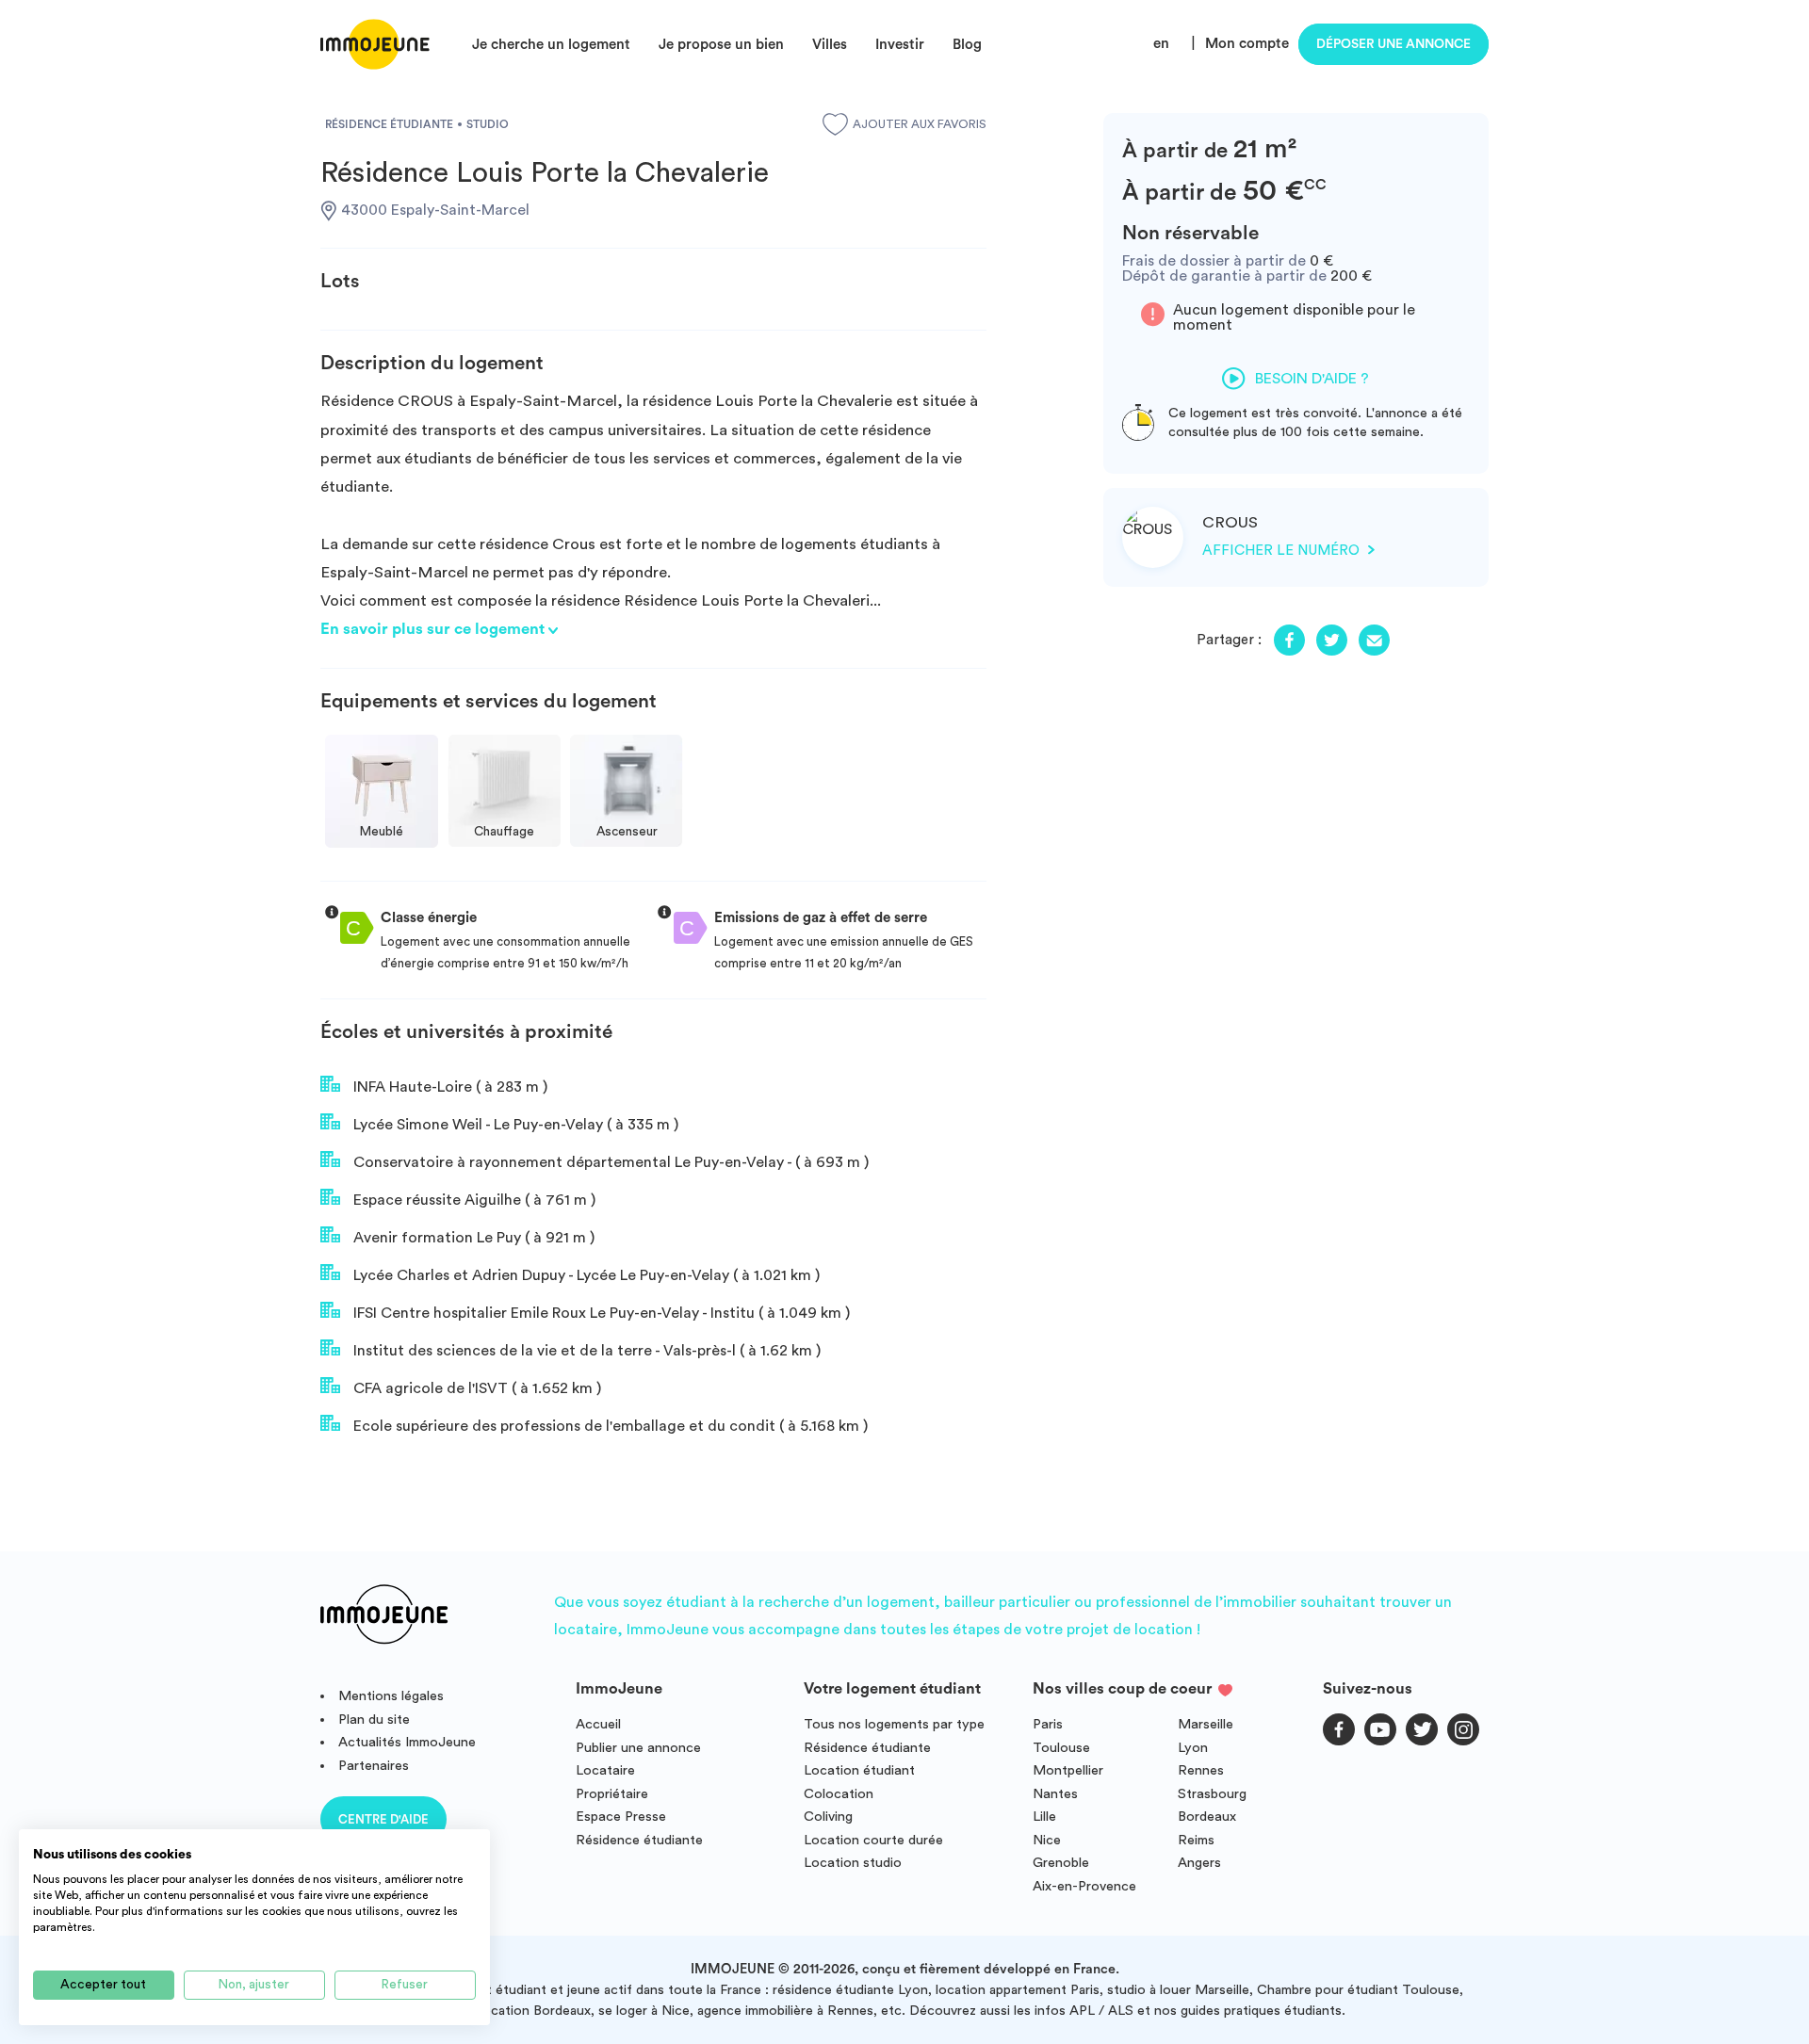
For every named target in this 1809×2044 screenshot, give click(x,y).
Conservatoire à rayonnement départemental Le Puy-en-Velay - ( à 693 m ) (609, 1162)
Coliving (828, 1817)
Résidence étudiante (639, 1840)
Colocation (839, 1794)
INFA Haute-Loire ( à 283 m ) (448, 1087)
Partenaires (374, 1766)
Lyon (1193, 1748)
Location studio (853, 1863)
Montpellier (1068, 1770)
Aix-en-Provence (1084, 1886)
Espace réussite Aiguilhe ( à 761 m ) (473, 1200)
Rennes (1201, 1770)
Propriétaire (612, 1794)
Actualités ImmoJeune (407, 1742)
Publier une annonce (638, 1748)
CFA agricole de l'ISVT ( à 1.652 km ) (475, 1388)
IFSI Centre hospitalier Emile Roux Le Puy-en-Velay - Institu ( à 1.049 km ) (600, 1313)
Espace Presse (621, 1817)
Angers (1199, 1863)
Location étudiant (859, 1770)
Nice (1047, 1840)
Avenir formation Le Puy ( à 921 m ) (472, 1238)
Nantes (1055, 1794)
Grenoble (1061, 1863)
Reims (1196, 1840)
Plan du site (374, 1720)
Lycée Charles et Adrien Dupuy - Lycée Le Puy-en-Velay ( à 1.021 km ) (585, 1275)
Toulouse (1061, 1748)
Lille (1044, 1817)
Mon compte (1247, 44)
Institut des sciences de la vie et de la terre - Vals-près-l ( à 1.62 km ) (585, 1351)
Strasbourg (1212, 1794)
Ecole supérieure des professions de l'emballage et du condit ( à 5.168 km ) (609, 1426)
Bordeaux (1207, 1817)
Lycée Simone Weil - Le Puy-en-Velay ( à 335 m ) (514, 1125)
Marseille (1206, 1724)
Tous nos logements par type (894, 1724)
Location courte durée (873, 1840)
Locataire (605, 1770)
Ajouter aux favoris (920, 124)
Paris (1048, 1724)
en (1161, 44)
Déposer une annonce (1393, 44)
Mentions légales (391, 1696)
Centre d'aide (383, 1819)
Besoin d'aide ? (1312, 379)
